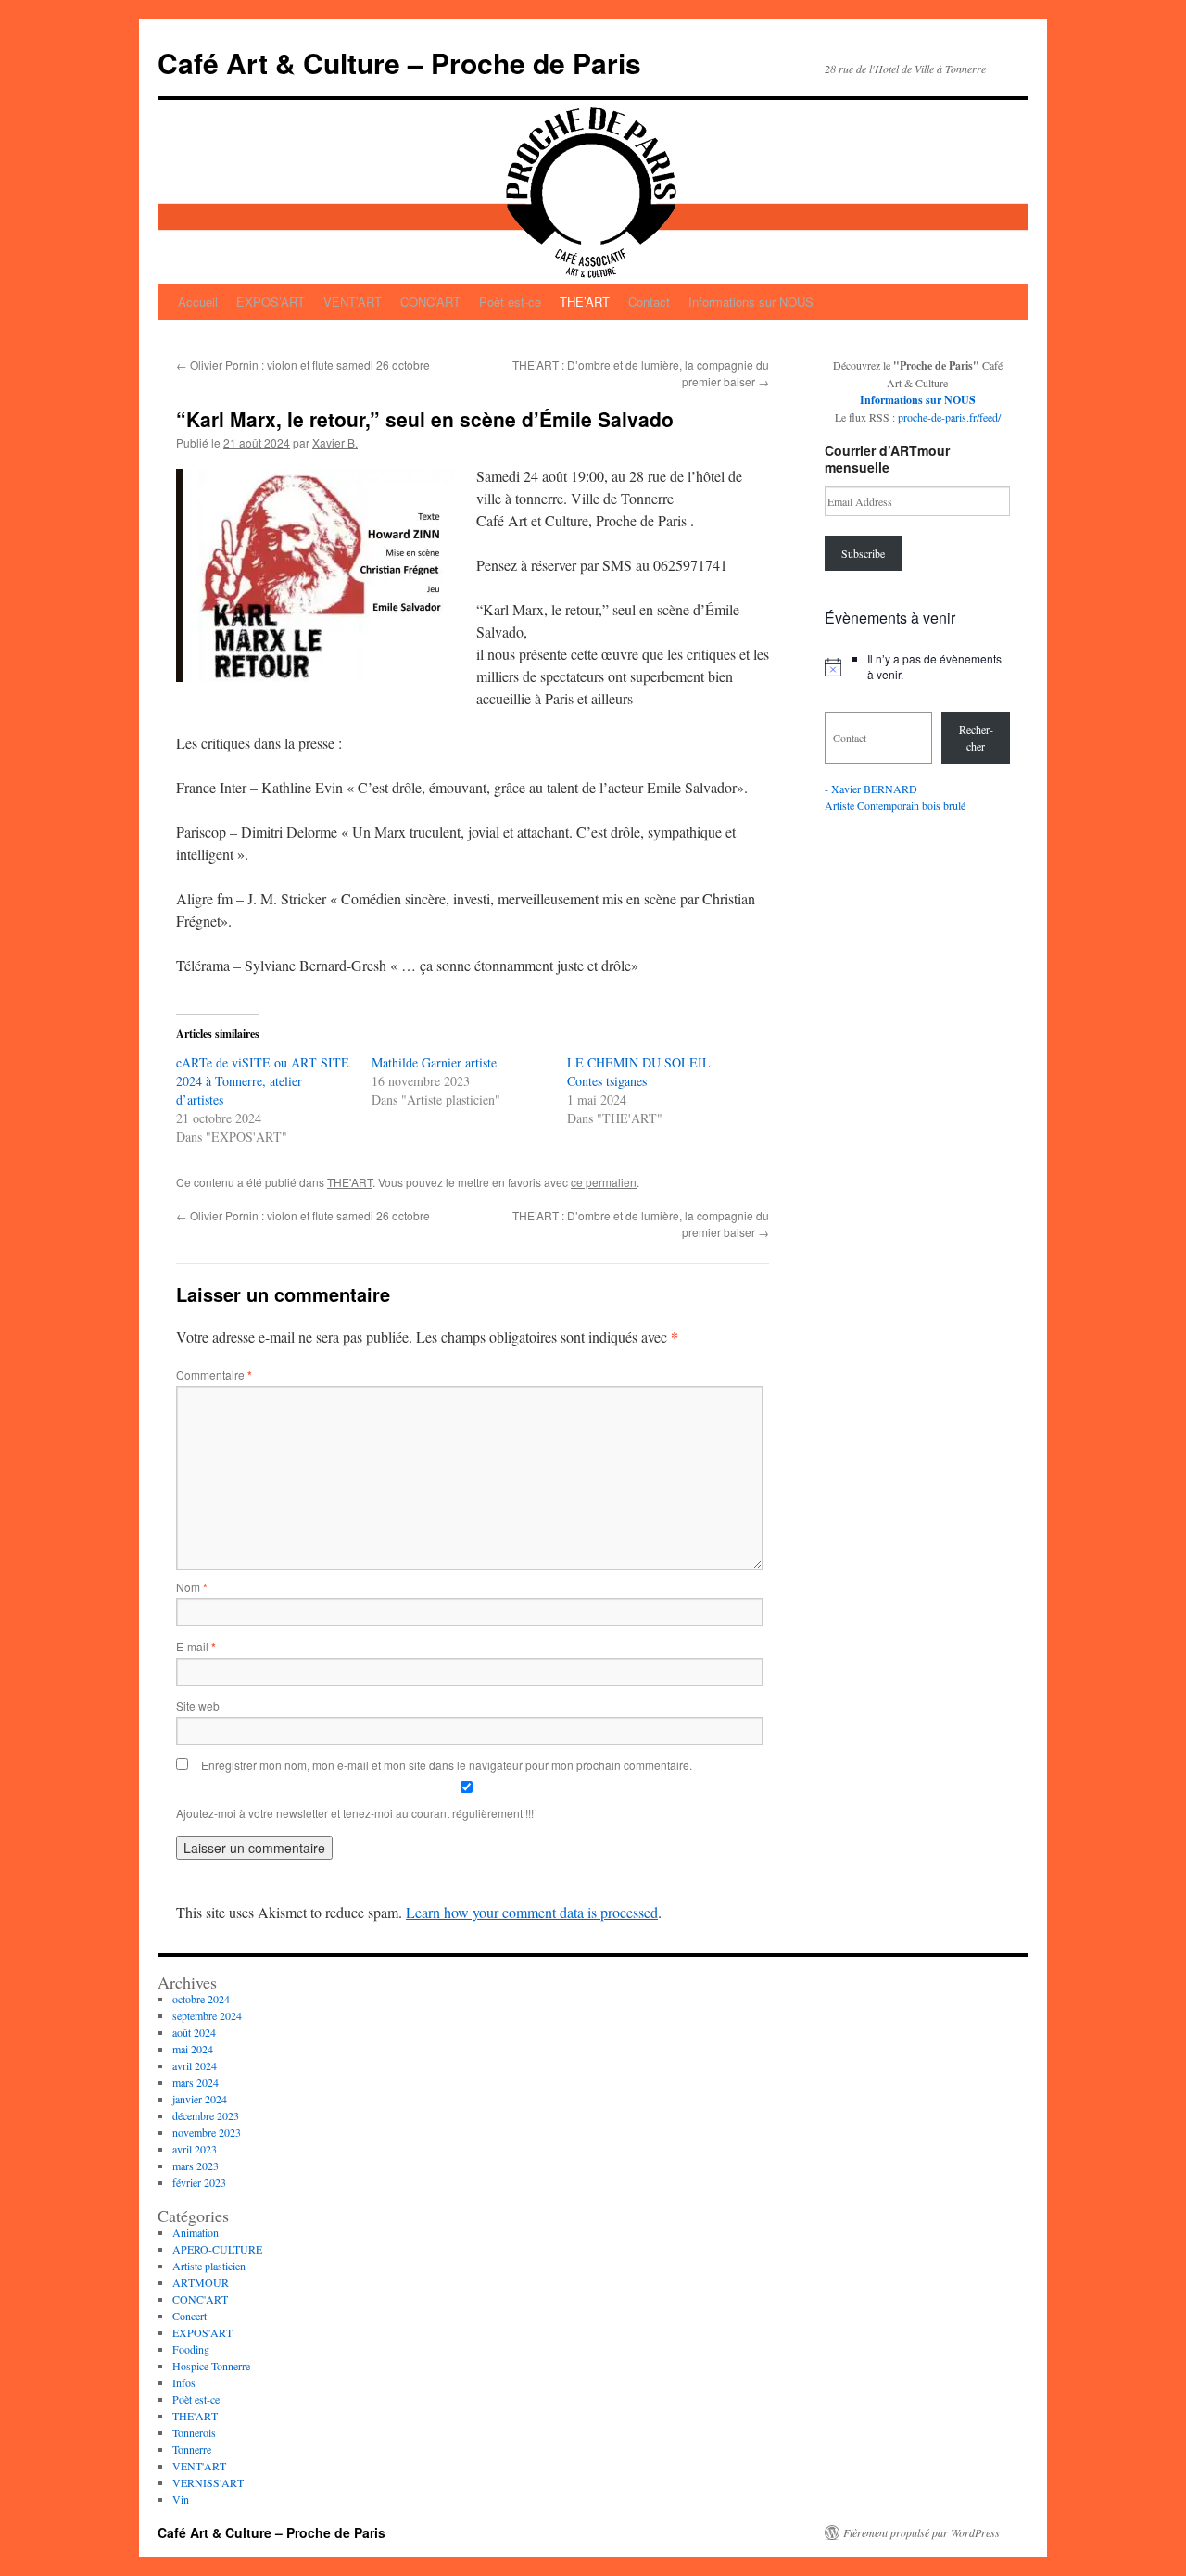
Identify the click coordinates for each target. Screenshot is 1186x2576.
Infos (184, 2382)
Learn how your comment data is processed (532, 1912)
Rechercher (976, 738)
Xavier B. (335, 442)
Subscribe (863, 553)
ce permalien (604, 1182)
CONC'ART (200, 2299)
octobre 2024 (201, 1999)
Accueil (198, 302)
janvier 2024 (200, 2099)
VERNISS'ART (208, 2482)
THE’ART (585, 302)
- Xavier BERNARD (871, 789)
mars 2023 (196, 2166)
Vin (181, 2499)
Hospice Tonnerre (211, 2366)
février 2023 (199, 2182)
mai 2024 (193, 2049)
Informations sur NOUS (751, 302)
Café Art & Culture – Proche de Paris (399, 63)
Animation (196, 2232)
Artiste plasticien (209, 2266)
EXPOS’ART (271, 302)
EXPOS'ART (202, 2332)
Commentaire (214, 1375)
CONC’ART (430, 302)
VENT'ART (199, 2466)
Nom (192, 1587)
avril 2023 (195, 2149)
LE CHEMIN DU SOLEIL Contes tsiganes (639, 1072)
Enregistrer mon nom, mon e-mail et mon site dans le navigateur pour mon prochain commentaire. (447, 1765)
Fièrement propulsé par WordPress (921, 2532)
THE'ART (350, 1182)
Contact (649, 302)
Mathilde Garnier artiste (434, 1062)
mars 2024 (196, 2082)
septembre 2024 (207, 2015)
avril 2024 (195, 2065)
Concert (189, 2316)
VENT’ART (353, 302)
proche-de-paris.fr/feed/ (949, 417)
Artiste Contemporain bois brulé (895, 805)
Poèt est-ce (510, 302)
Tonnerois (194, 2432)
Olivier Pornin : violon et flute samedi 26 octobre (303, 365)
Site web (198, 1705)
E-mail (196, 1646)
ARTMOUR (201, 2282)
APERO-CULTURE (217, 2249)
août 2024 (194, 2032)
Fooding (191, 2349)
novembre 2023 (207, 2132)
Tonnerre (192, 2449)
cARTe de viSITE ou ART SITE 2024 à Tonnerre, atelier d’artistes (263, 1081)
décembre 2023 (206, 2115)
